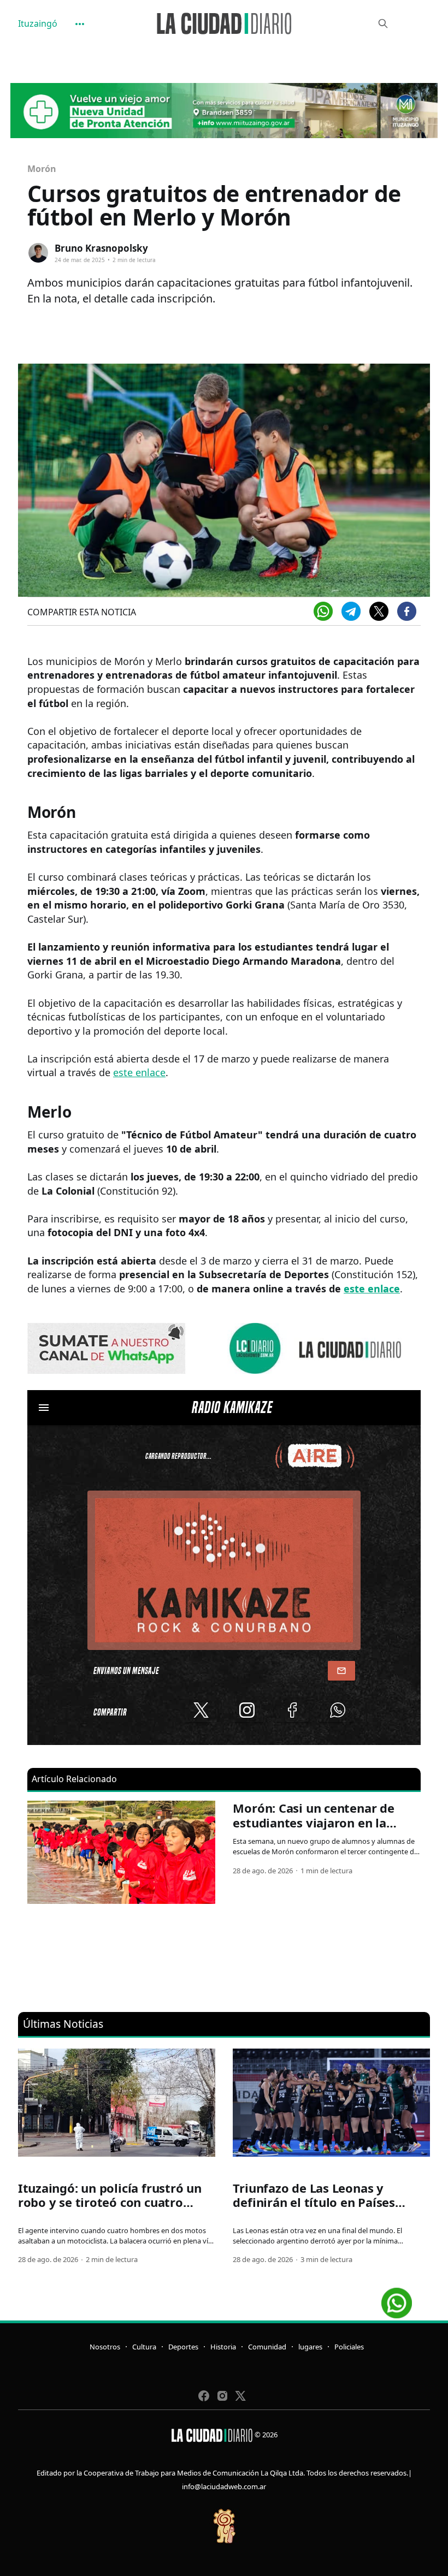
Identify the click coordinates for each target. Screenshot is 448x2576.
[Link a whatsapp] (397, 2299)
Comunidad (267, 2347)
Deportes (183, 2347)
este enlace (139, 1072)
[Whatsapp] (323, 611)
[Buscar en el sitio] (383, 23)
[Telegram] (351, 611)
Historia (223, 2347)
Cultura (144, 2347)
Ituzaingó (38, 23)
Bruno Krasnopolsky (101, 248)
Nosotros (105, 2347)
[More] (80, 24)
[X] (379, 611)
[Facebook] (407, 611)
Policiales (349, 2347)
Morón (42, 169)
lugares (310, 2347)
